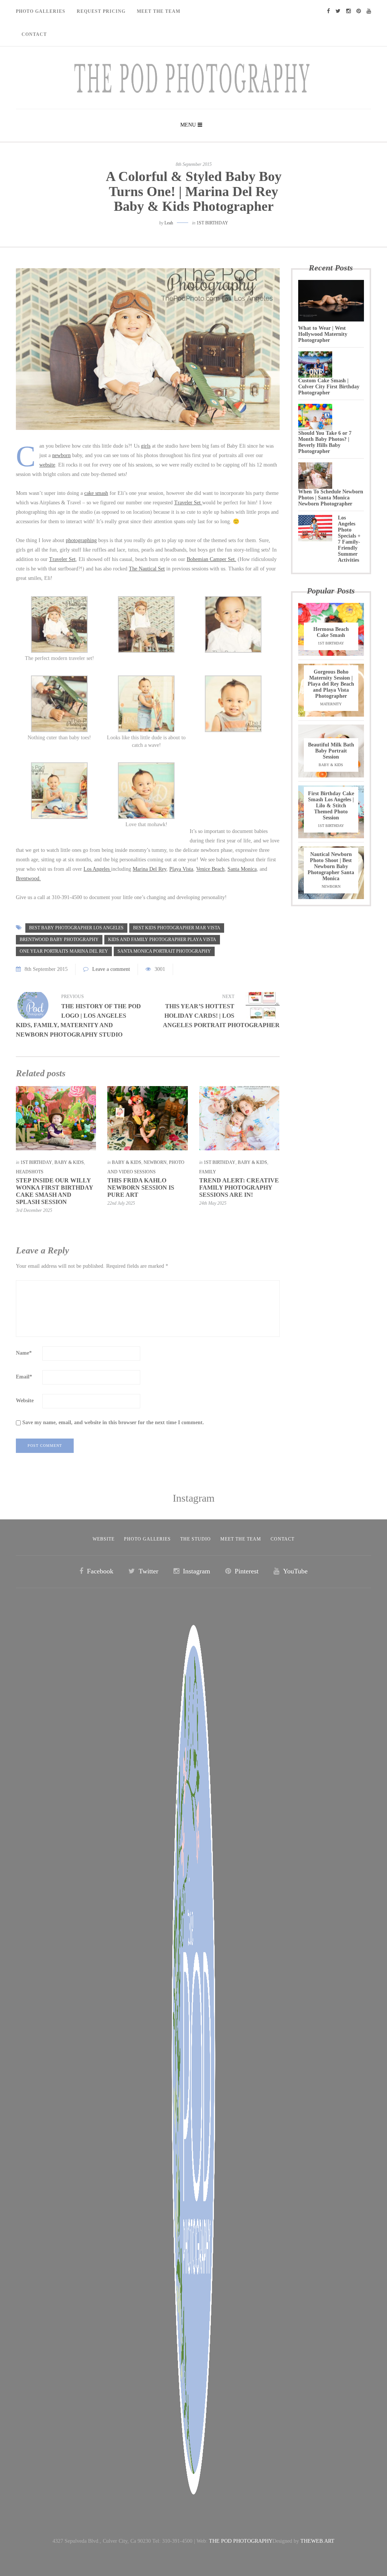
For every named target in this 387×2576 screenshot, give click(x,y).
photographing (81, 540)
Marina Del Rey (149, 869)
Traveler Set (188, 503)
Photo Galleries (41, 11)
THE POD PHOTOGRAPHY (241, 2541)
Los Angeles (97, 869)
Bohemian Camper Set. (211, 559)
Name (24, 1353)
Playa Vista (181, 869)
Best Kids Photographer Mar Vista (177, 928)
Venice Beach (210, 869)
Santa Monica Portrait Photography (164, 951)
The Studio (196, 1539)
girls (146, 446)
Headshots (30, 1172)
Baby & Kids (69, 1162)
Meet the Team (241, 1539)
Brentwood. (28, 878)
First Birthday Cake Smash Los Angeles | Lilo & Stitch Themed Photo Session (331, 806)
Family (208, 1172)
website (47, 465)
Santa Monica (242, 869)
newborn (61, 455)
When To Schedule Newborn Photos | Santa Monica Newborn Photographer (331, 498)
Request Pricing (101, 11)
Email (24, 1377)
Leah (169, 223)
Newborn (155, 1162)
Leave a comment (111, 969)
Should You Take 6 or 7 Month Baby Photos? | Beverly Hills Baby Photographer (325, 442)
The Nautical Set (147, 569)
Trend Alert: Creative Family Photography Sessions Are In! (239, 1188)
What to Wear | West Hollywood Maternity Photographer (323, 334)
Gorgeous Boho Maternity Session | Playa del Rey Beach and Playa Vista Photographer (331, 684)
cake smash (96, 493)
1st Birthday (212, 223)
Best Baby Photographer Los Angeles (76, 928)
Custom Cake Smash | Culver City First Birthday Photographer (329, 387)
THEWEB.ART (317, 2541)
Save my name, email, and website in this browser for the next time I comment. (113, 1422)
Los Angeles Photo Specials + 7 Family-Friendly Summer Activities (349, 539)
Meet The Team (159, 11)
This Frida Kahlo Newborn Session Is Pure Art (141, 1188)
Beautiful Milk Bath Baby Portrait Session (331, 751)
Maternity (331, 704)
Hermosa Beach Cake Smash (331, 632)
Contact (34, 34)
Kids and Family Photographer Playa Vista (162, 940)
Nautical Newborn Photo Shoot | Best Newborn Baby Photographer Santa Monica (331, 866)
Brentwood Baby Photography (59, 940)
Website (25, 1401)
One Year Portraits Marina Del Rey (64, 951)
